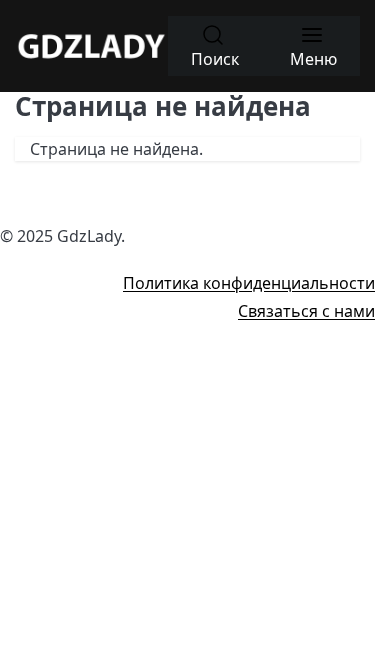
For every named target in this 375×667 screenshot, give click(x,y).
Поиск (215, 59)
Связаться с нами (306, 311)
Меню (313, 59)
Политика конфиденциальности (249, 283)
